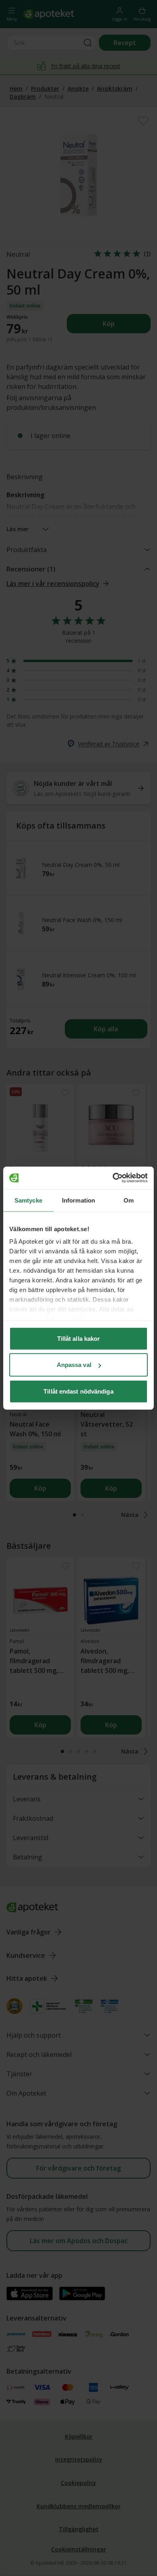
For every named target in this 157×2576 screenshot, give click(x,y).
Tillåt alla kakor (79, 1338)
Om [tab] (129, 1200)
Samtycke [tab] (28, 1200)
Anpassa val (74, 1365)
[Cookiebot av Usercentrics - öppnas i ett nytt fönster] (113, 1178)
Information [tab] (78, 1200)
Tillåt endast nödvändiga (78, 1391)
